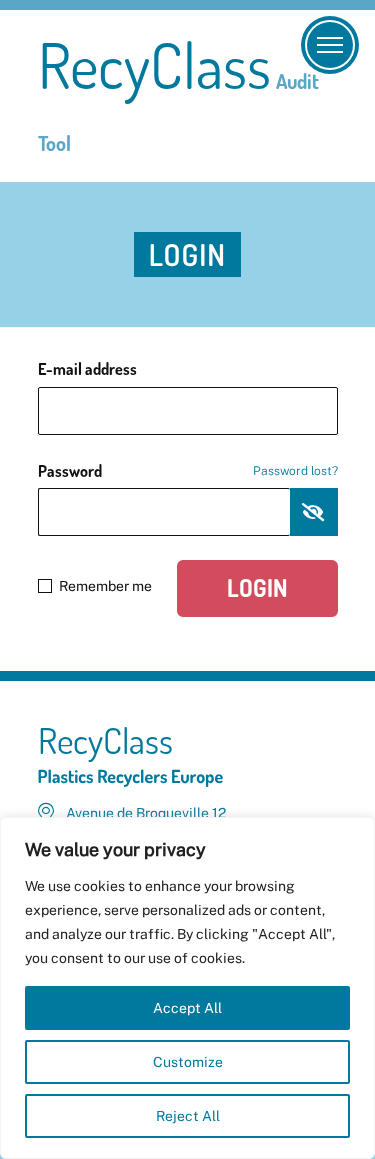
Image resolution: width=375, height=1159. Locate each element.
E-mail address (87, 369)
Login (257, 587)
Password (188, 471)
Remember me (105, 586)
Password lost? (295, 471)
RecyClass (178, 95)
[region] (187, 988)
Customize (188, 1062)
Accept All (187, 1008)
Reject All (188, 1116)
